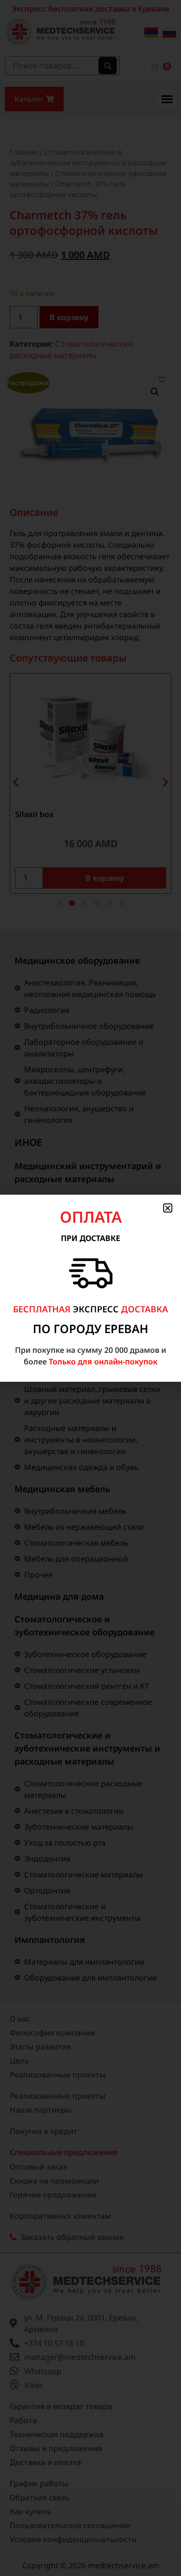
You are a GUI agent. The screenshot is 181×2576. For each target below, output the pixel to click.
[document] (90, 1288)
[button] (168, 1208)
